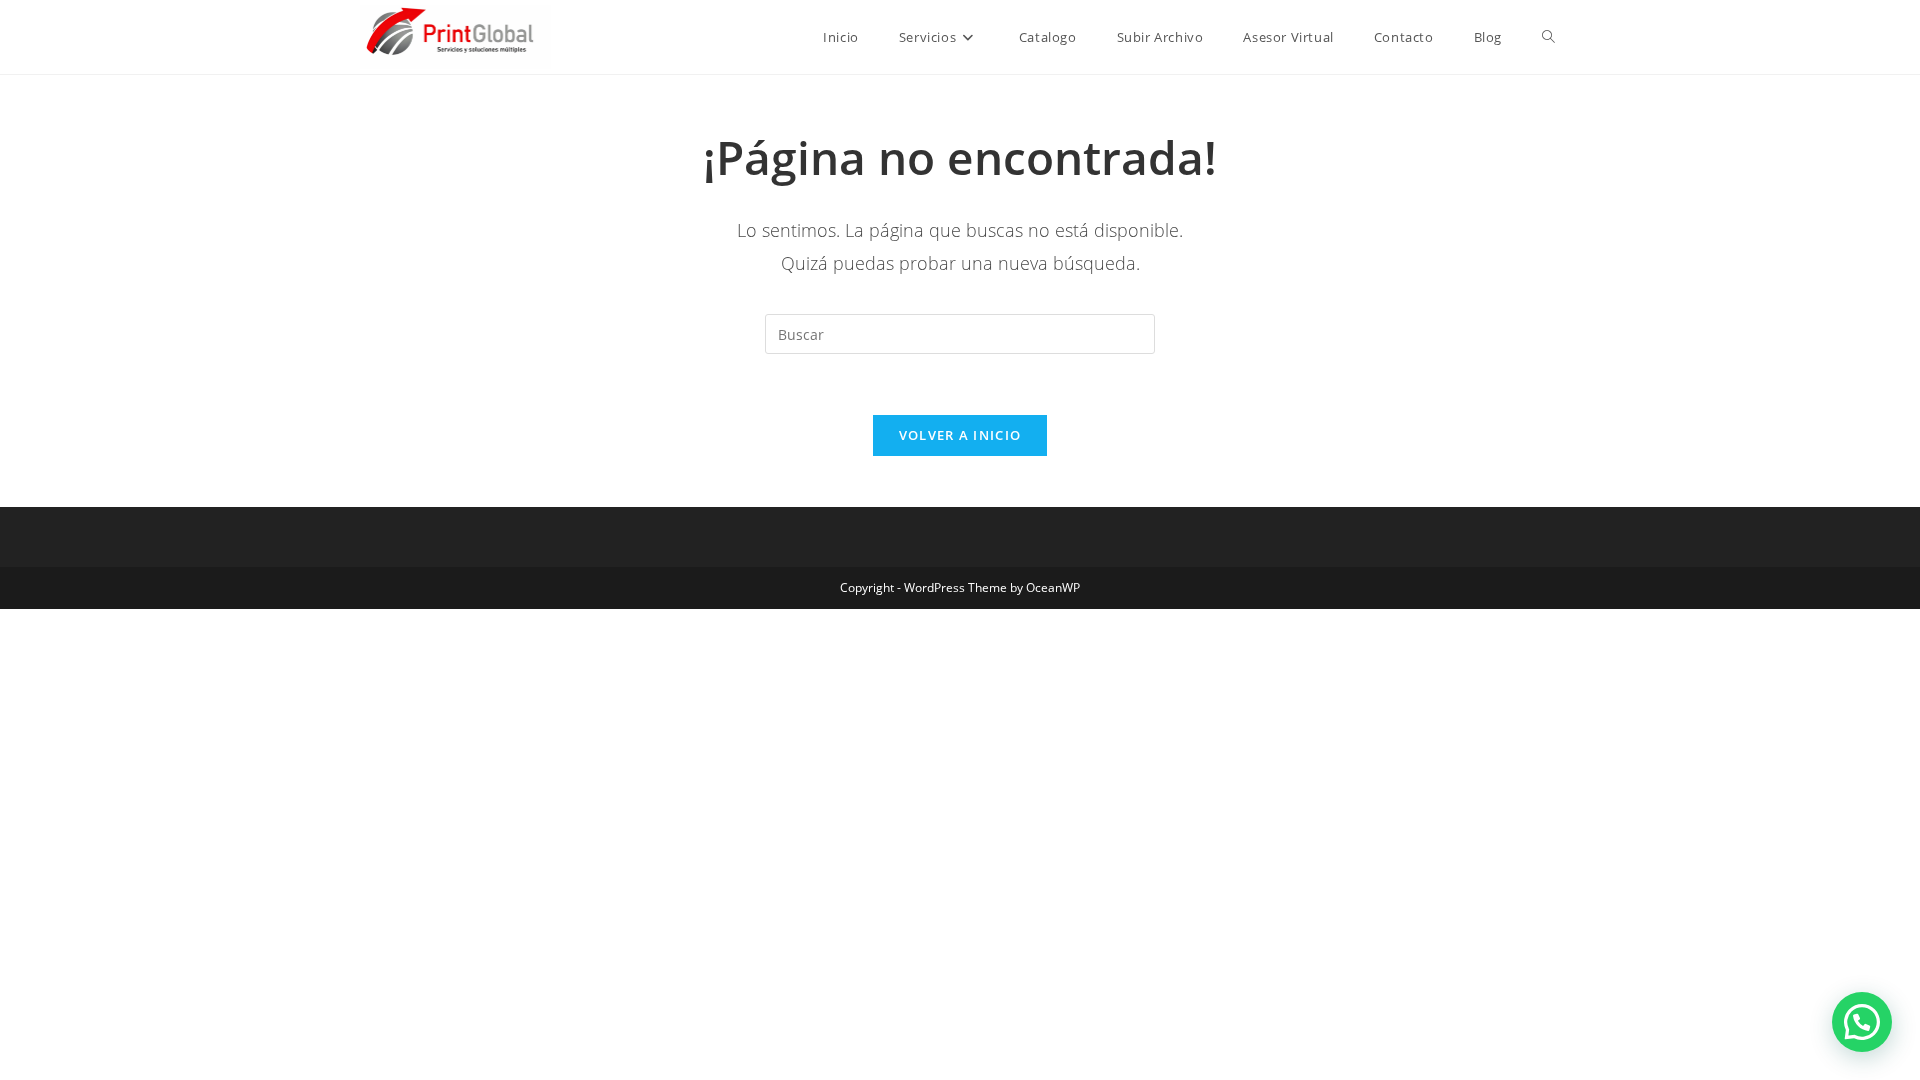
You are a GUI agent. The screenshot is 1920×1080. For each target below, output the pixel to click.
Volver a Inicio (960, 435)
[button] (1862, 1022)
